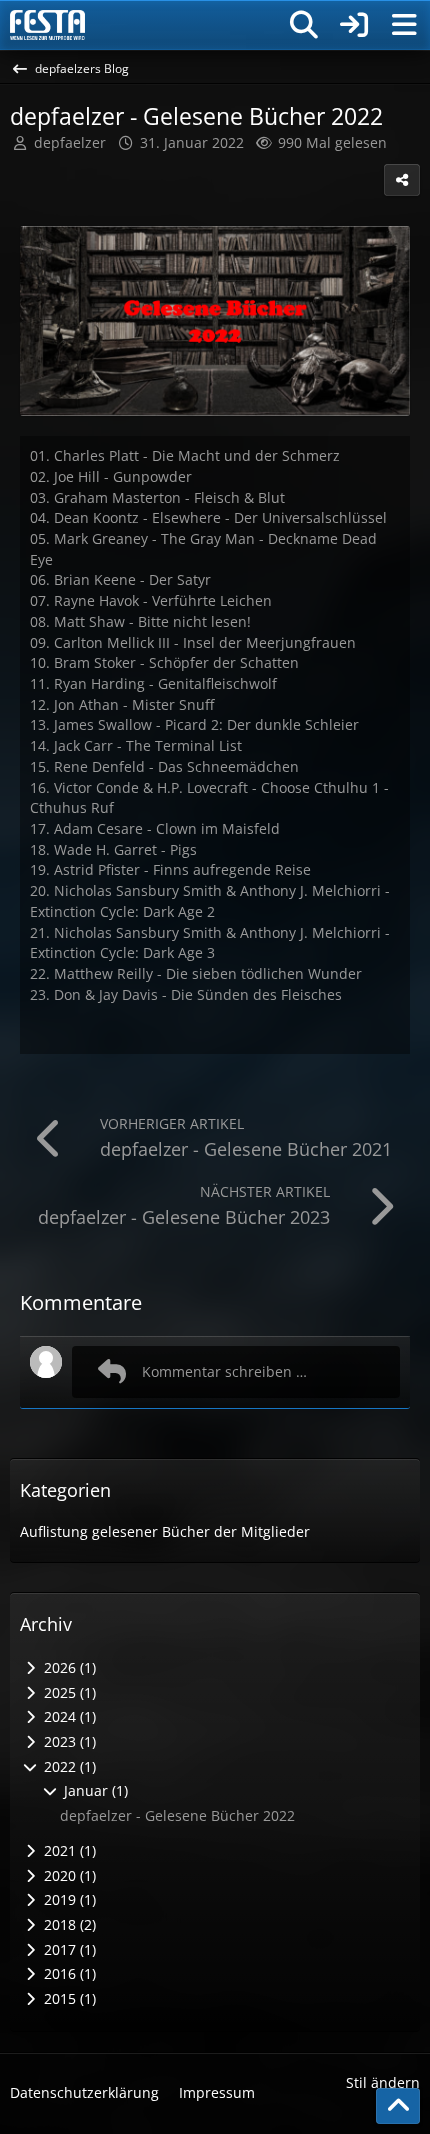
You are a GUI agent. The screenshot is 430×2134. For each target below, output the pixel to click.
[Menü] (404, 25)
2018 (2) (68, 1924)
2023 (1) (68, 1741)
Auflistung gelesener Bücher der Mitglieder (165, 1531)
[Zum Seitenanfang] (398, 2106)
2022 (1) (68, 1766)
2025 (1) (68, 1692)
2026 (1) (68, 1667)
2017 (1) (68, 1949)
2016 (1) (68, 1973)
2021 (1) (68, 1850)
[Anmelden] (354, 25)
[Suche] (304, 25)
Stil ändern (383, 2082)
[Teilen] (402, 180)
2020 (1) (68, 1875)
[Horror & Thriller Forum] (47, 25)
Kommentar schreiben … (224, 1371)
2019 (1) (68, 1899)
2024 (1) (68, 1716)
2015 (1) (68, 1998)
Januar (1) (94, 1790)
